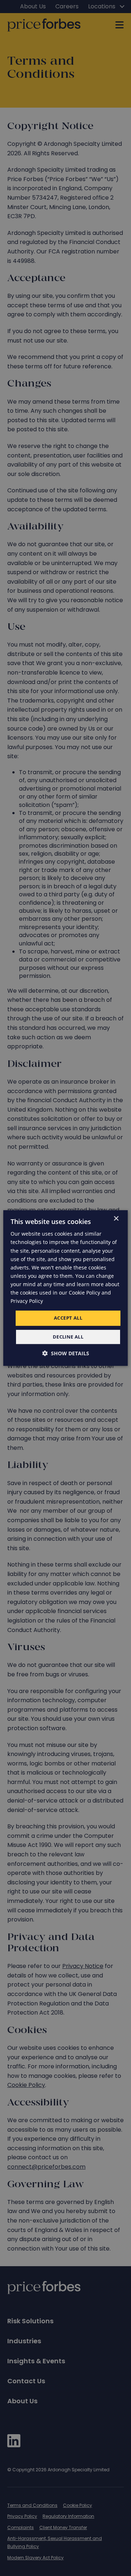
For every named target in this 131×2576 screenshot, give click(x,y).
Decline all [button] (68, 1337)
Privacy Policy (27, 1301)
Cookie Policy (84, 1293)
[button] (66, 1353)
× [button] (116, 1219)
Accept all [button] (68, 1318)
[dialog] (65, 1288)
